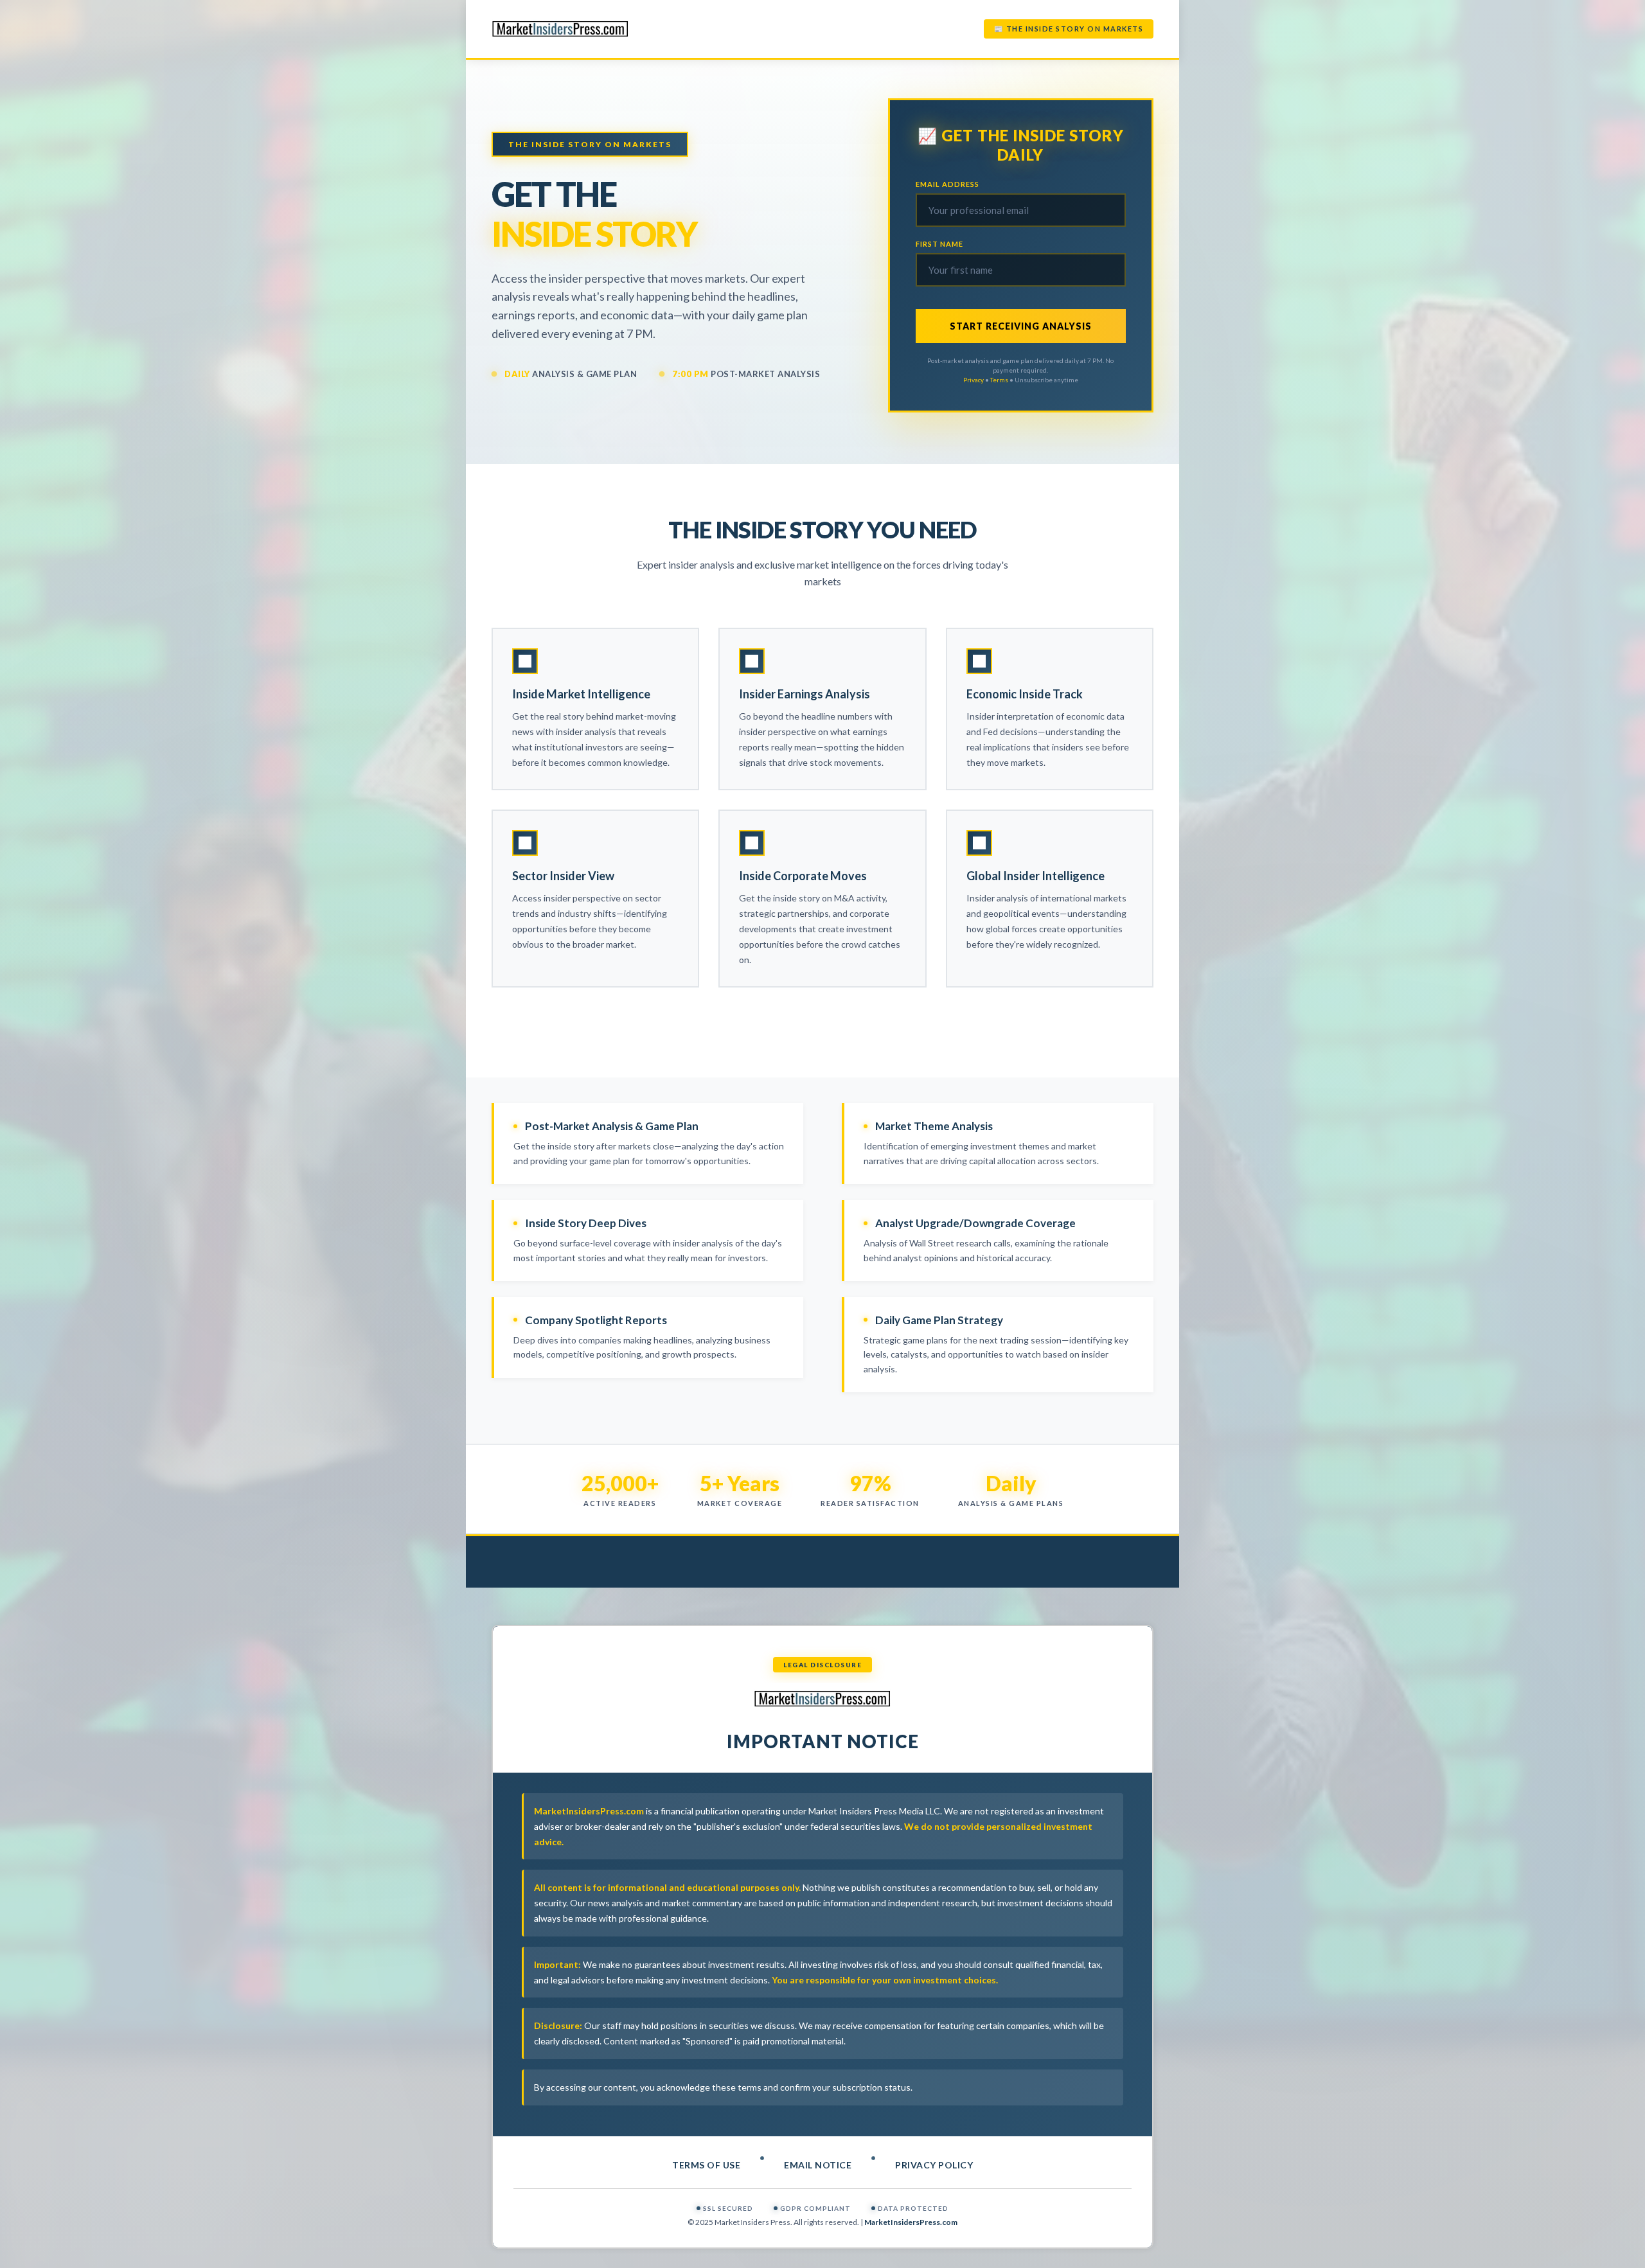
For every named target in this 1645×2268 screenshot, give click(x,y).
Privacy (974, 380)
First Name (939, 244)
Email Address (947, 184)
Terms (999, 380)
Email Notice (818, 2165)
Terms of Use (706, 2165)
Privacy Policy (934, 2165)
